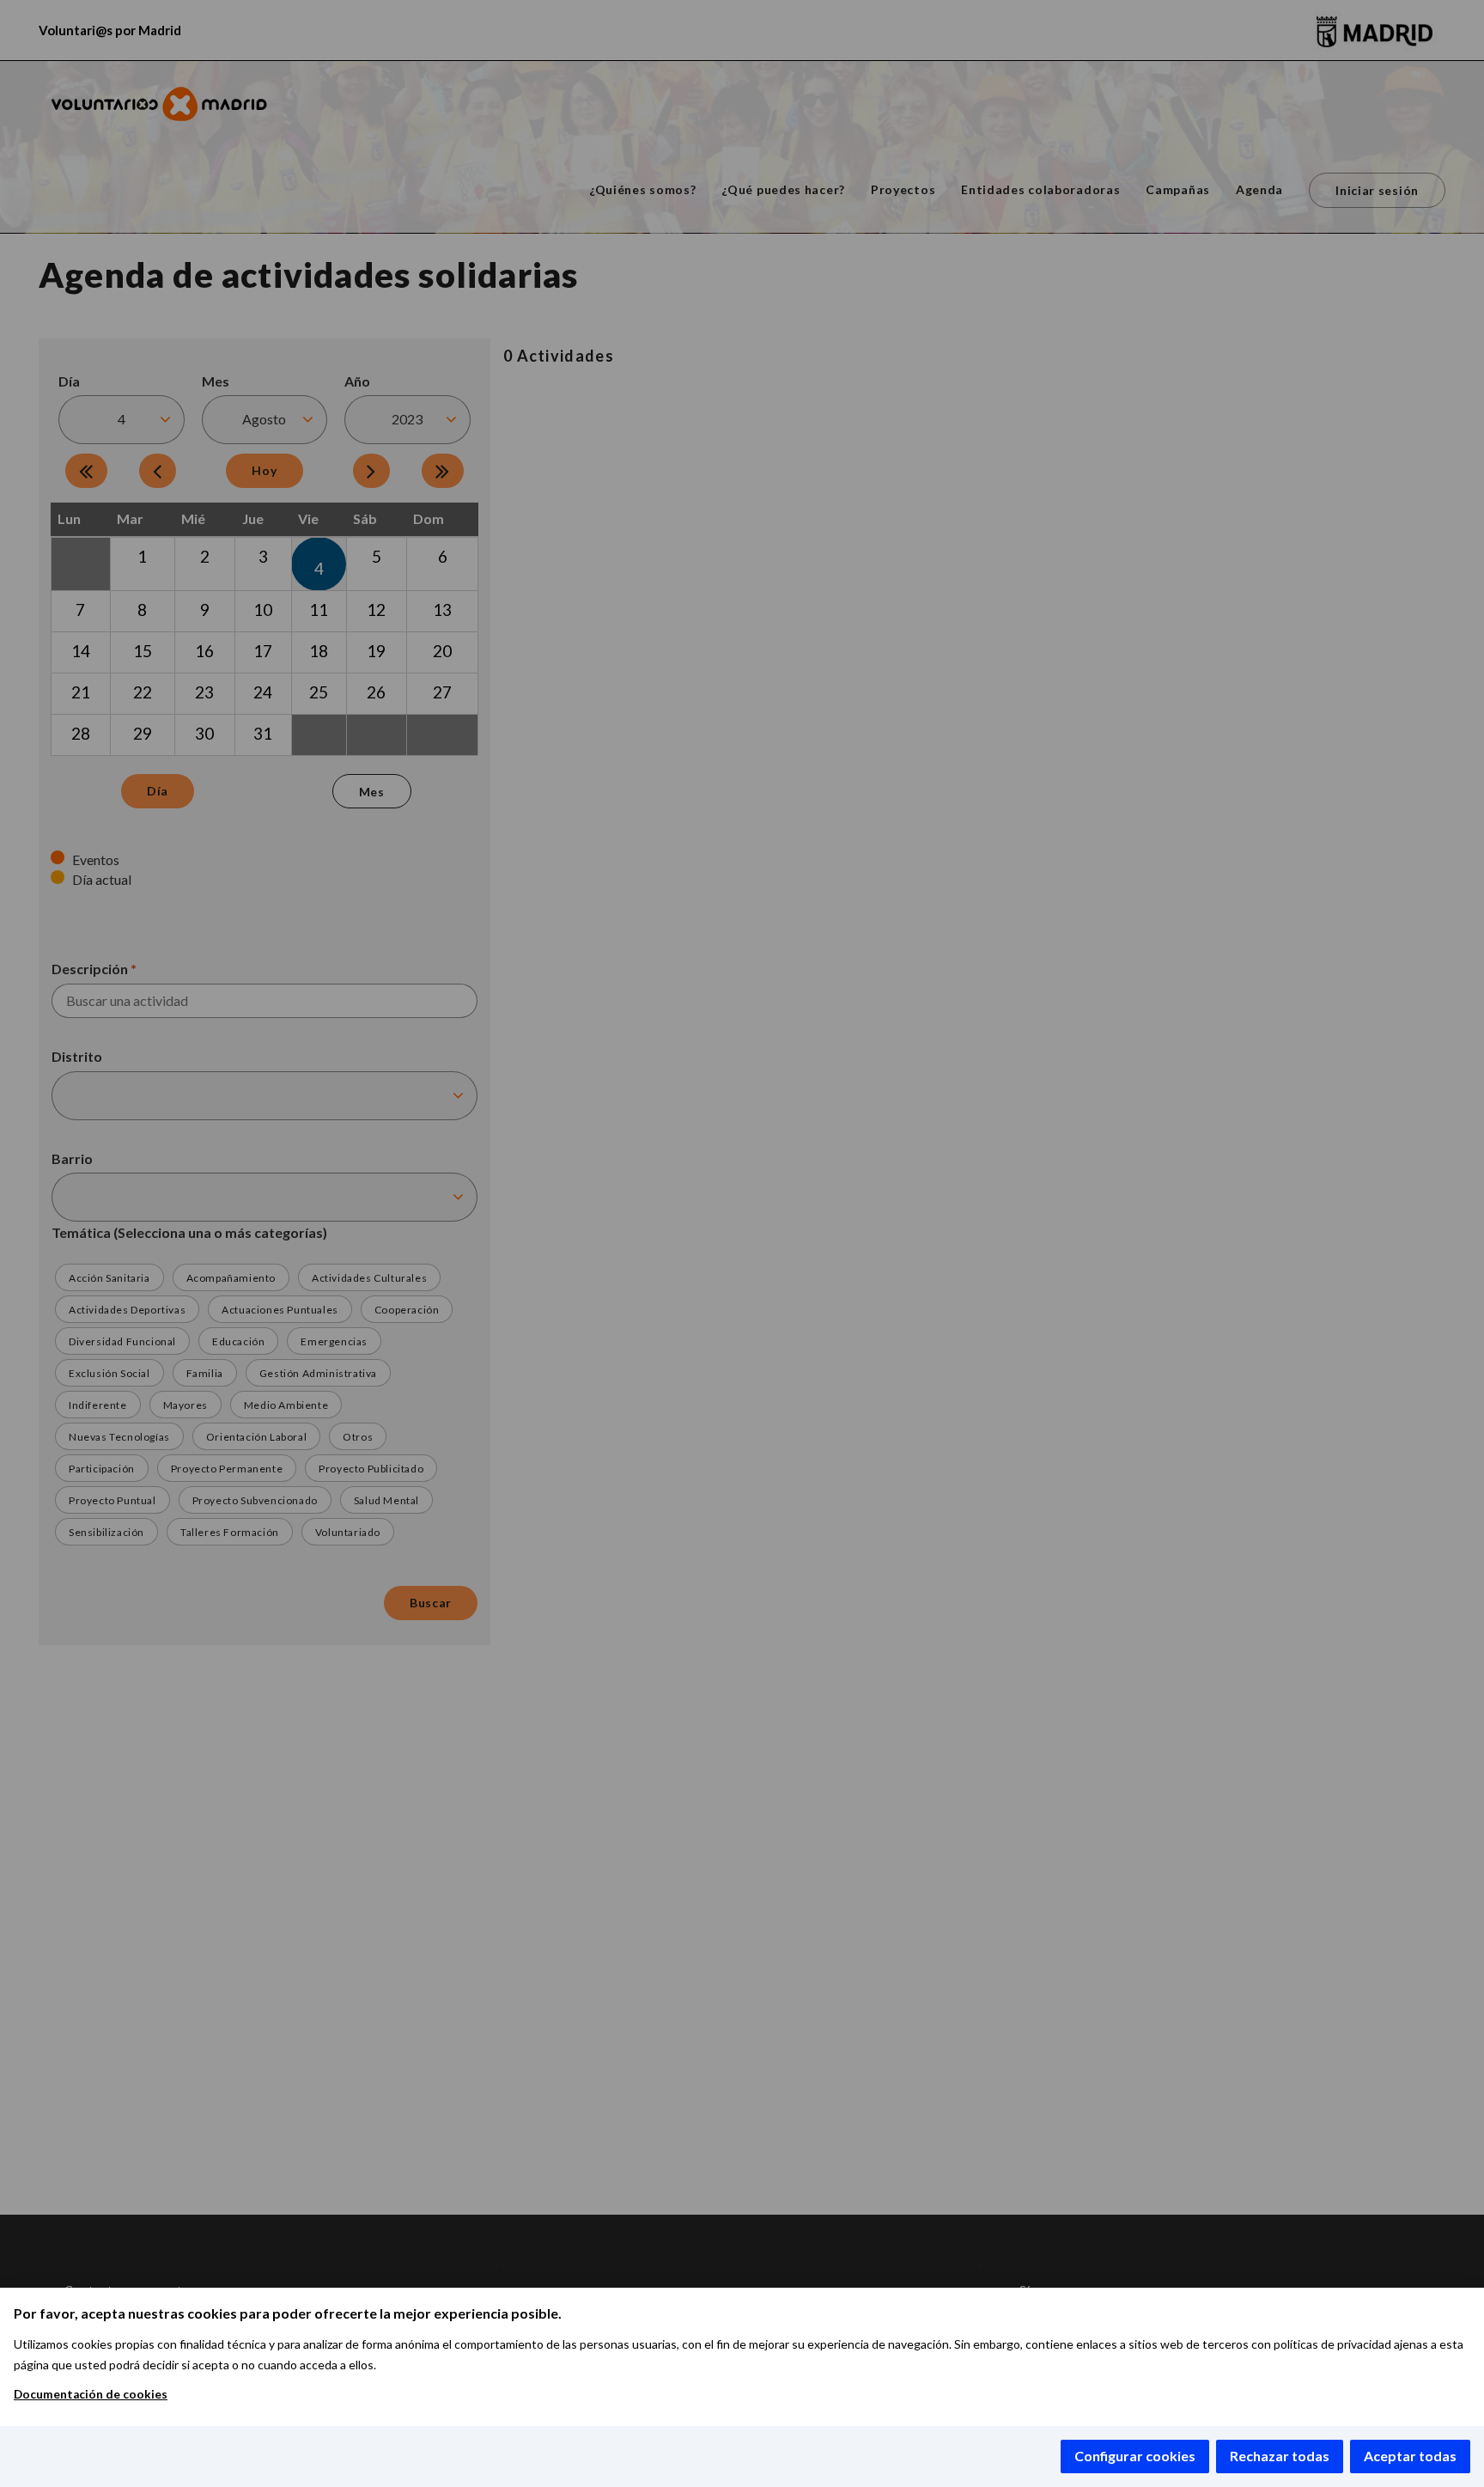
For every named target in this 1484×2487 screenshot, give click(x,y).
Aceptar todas (1410, 2456)
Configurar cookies (1135, 2456)
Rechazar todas (1280, 2456)
